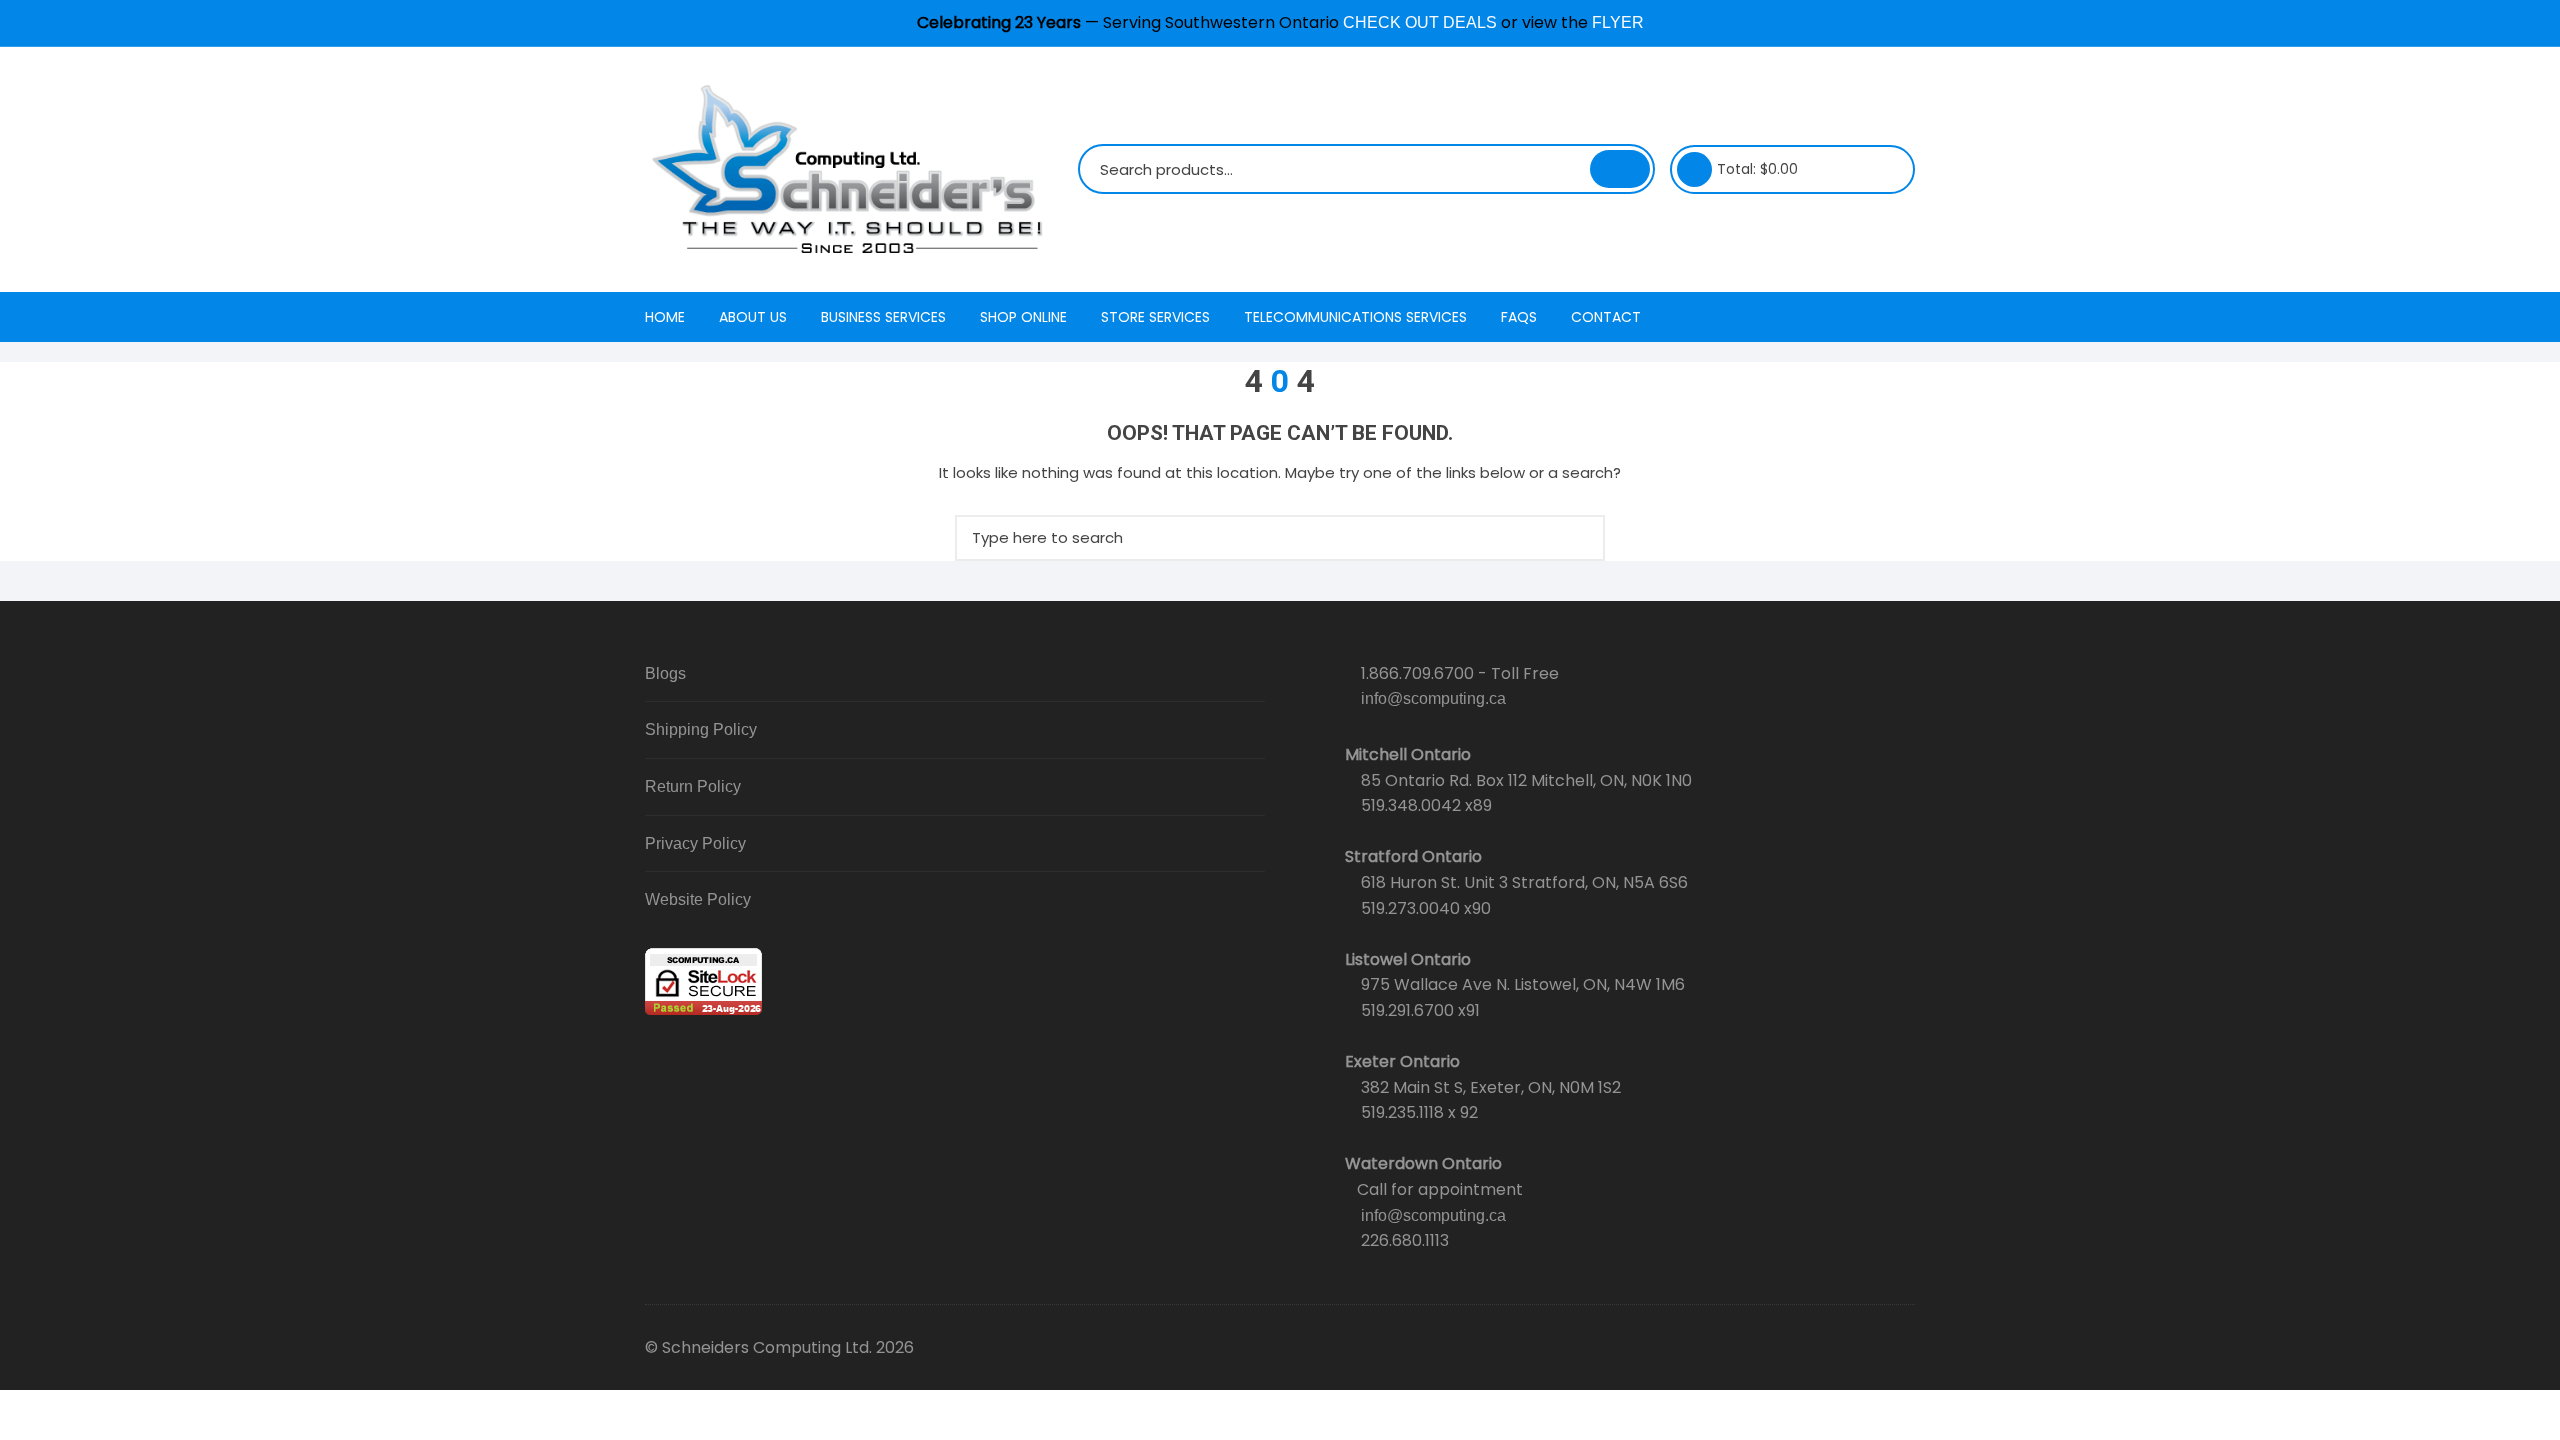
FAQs (1519, 317)
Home (665, 317)
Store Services (1155, 317)
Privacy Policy (695, 843)
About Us (753, 317)
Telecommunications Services (1355, 317)
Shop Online (1023, 317)
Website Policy (698, 899)
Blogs (665, 673)
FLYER (1618, 22)
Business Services (883, 317)
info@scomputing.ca (1433, 698)
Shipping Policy (701, 729)
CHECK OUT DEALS (1420, 22)
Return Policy (693, 786)
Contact (1606, 317)
